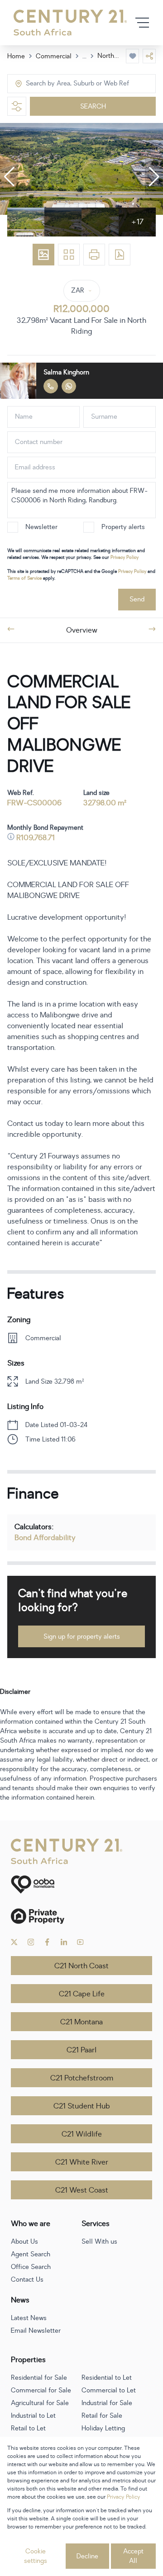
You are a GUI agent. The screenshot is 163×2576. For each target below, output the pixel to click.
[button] (9, 177)
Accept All (133, 2556)
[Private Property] (81, 1916)
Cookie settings (36, 2556)
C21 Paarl (81, 2050)
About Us (24, 2242)
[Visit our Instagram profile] (31, 1942)
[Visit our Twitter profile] (14, 1942)
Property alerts (123, 527)
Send (137, 599)
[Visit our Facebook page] (47, 1942)
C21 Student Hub (82, 2106)
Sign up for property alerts (82, 1637)
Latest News (29, 2318)
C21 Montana (81, 2022)
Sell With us (99, 2242)
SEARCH (93, 106)
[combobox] (64, 84)
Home (16, 56)
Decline (87, 2556)
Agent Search (31, 2254)
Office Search (31, 2267)
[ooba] (81, 1884)
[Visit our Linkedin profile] (64, 1942)
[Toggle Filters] (17, 106)
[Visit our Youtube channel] (80, 1942)
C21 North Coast (81, 1966)
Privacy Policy (125, 557)
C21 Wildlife (82, 2134)
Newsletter (41, 527)
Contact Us (27, 2280)
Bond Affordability (45, 1538)
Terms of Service (24, 578)
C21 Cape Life (82, 1994)
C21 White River (82, 2162)
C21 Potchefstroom (82, 2078)
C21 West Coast (82, 2190)
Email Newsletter (36, 2331)
